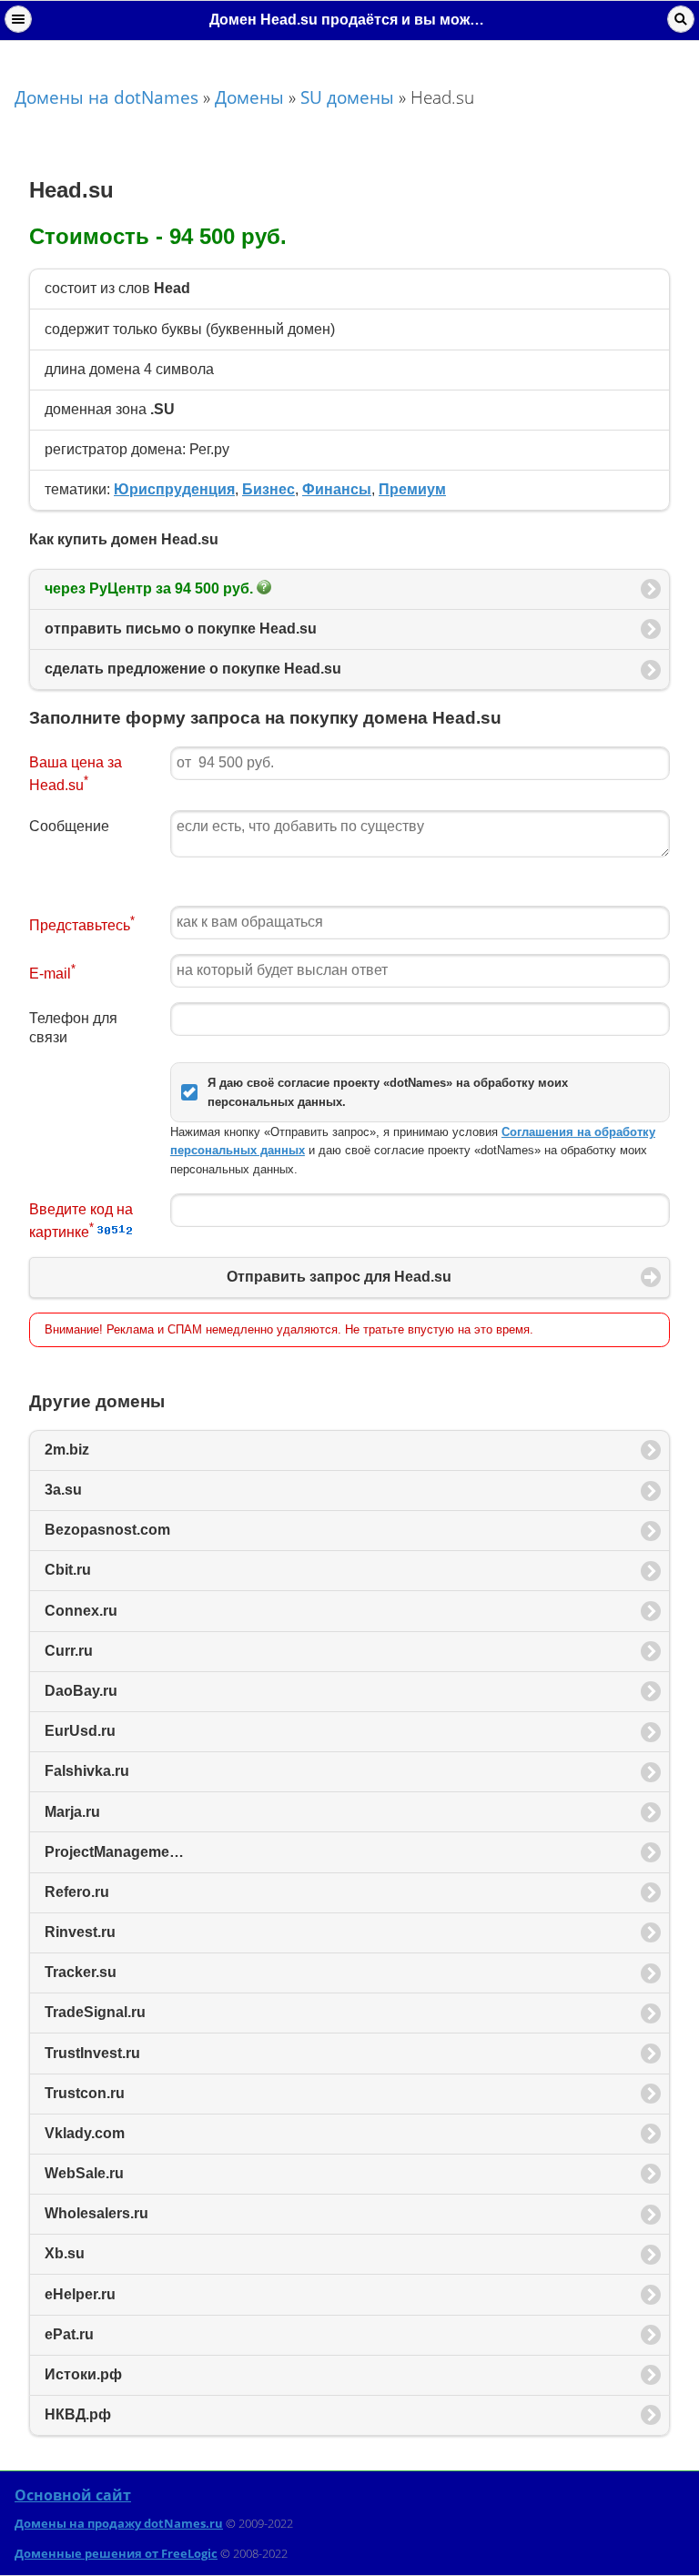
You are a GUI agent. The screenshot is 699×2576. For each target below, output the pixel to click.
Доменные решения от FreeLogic (116, 2553)
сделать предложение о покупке (193, 669)
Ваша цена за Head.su (76, 774)
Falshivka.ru (87, 1771)
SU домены (347, 97)
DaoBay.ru (81, 1691)
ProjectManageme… (114, 1852)
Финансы (337, 489)
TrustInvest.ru (92, 2053)
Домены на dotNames (106, 97)
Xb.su (65, 2253)
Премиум (412, 489)
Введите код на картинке (81, 1221)
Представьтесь (82, 923)
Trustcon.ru (85, 2093)
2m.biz (67, 1450)
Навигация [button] (18, 19)
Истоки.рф (83, 2374)
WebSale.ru (84, 2173)
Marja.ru (72, 1812)
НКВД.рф (78, 2414)
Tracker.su (81, 1972)
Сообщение (69, 826)
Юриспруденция (174, 489)
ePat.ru (69, 2334)
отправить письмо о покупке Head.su (181, 629)
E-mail (52, 972)
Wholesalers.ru (96, 2213)
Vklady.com (85, 2133)
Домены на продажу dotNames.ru (119, 2523)
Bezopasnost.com (107, 1530)
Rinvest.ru (80, 1932)
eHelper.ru (80, 2294)
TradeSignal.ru (95, 2012)
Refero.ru (77, 1892)
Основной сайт (73, 2495)
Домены (249, 97)
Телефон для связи (73, 1028)
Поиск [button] (681, 19)
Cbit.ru (68, 1570)
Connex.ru (81, 1611)
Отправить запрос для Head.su (339, 1277)
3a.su (63, 1490)
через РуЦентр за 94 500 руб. (151, 588)
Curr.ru (69, 1651)
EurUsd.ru (80, 1731)
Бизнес (268, 489)
